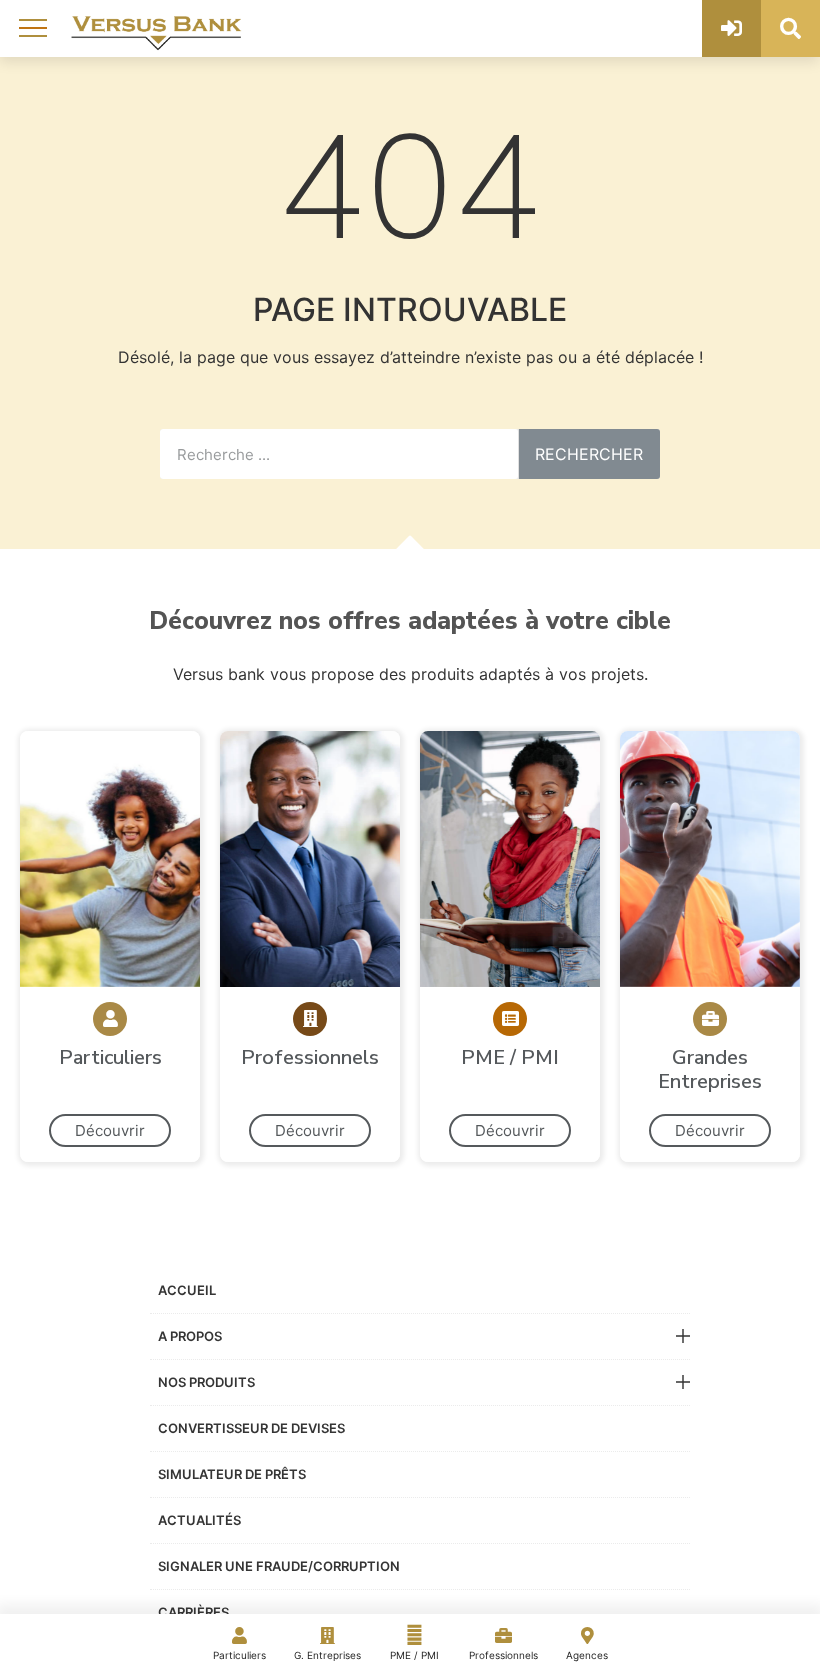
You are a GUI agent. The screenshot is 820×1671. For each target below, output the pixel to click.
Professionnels (503, 1655)
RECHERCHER (589, 454)
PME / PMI (414, 1655)
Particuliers (239, 1655)
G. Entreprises (327, 1655)
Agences (587, 1655)
